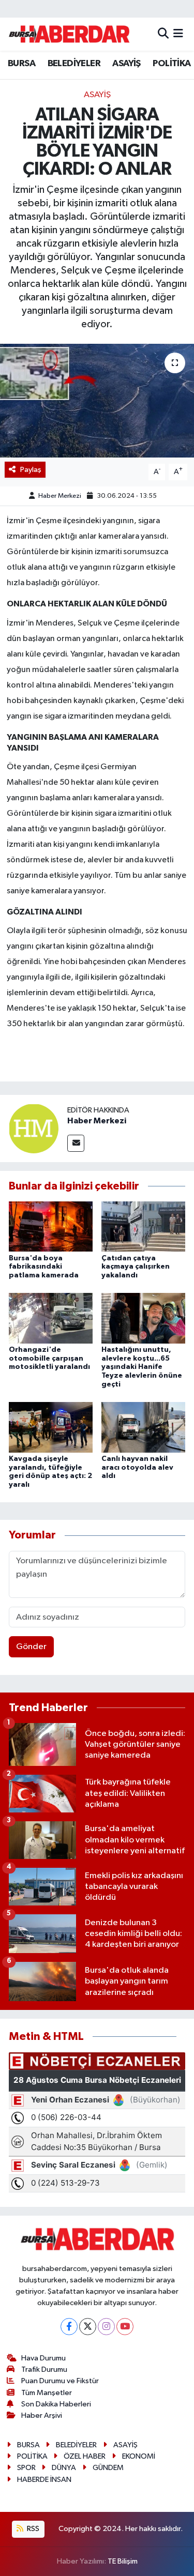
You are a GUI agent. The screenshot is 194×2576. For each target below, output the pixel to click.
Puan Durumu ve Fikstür (60, 2381)
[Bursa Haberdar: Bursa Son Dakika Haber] (69, 34)
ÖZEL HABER (85, 2456)
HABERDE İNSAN (44, 2480)
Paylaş (31, 470)
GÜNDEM (108, 2468)
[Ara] (163, 34)
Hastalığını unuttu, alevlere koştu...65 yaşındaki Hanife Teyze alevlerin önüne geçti (142, 1367)
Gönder (31, 1647)
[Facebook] (69, 2327)
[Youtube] (125, 2327)
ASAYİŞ (126, 64)
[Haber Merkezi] (34, 1128)
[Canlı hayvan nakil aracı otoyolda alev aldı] (143, 1427)
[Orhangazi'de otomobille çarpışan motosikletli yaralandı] (51, 1318)
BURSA (21, 64)
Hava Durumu (43, 2358)
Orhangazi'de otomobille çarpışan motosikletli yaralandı (49, 1359)
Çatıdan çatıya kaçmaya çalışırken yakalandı (136, 1267)
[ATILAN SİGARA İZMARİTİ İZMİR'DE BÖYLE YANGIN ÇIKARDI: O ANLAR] (97, 401)
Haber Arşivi (42, 2415)
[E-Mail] (76, 1143)
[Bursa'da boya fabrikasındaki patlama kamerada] (51, 1226)
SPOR (26, 2468)
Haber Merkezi (60, 496)
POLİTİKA (171, 64)
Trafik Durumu (44, 2369)
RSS (32, 2529)
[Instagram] (106, 2327)
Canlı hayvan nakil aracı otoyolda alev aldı (137, 1468)
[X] (88, 2327)
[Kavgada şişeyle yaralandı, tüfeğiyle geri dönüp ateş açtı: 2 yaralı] (51, 1427)
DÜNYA (64, 2468)
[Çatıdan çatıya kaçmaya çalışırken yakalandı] (143, 1226)
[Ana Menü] (178, 34)
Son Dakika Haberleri (56, 2404)
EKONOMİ (139, 2456)
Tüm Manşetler (47, 2393)
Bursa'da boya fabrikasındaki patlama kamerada (44, 1267)
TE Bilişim (123, 2561)
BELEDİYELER (74, 64)
